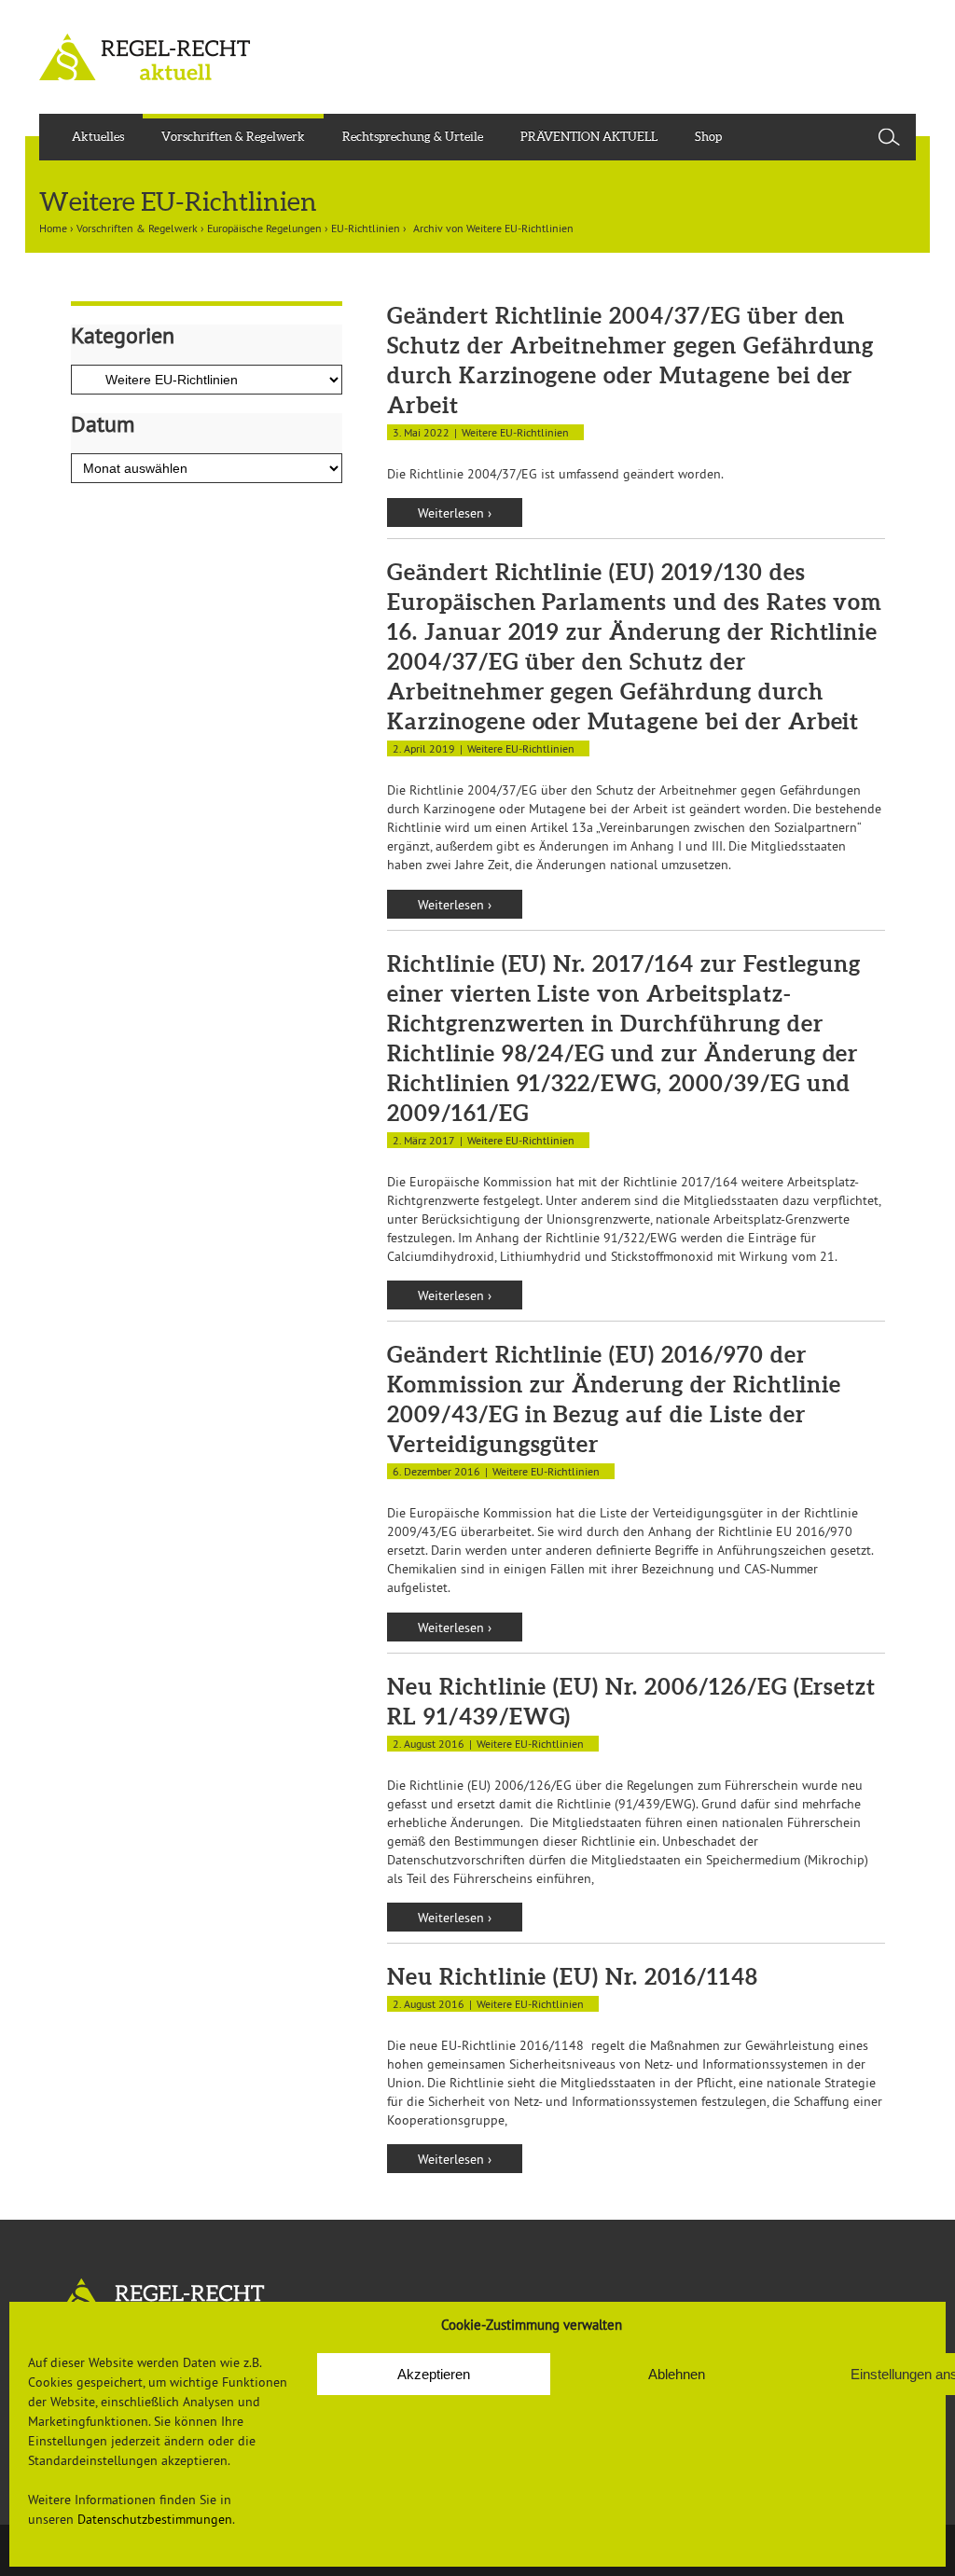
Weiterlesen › (455, 513)
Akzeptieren (434, 2374)
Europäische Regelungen (264, 228)
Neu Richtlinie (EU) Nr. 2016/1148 (573, 1977)
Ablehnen (677, 2374)
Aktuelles (98, 137)
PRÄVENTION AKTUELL (589, 137)
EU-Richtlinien (366, 228)
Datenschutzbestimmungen (155, 2519)
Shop (708, 137)
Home (53, 228)
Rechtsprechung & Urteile (413, 137)
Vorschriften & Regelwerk (233, 137)
